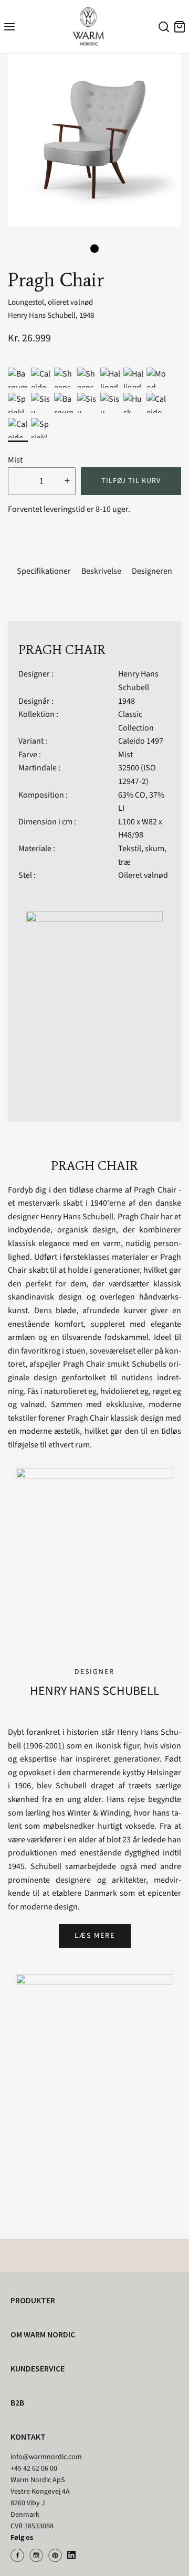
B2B (17, 2402)
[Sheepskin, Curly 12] (64, 378)
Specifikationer (44, 571)
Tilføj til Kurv (131, 481)
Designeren (152, 571)
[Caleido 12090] (156, 403)
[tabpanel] (94, 140)
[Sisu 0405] (87, 403)
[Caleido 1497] (18, 428)
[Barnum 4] (64, 403)
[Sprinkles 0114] (41, 428)
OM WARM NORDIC (43, 2334)
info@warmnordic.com (46, 2457)
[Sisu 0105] (41, 403)
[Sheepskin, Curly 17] (87, 378)
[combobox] (162, 28)
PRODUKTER (33, 2300)
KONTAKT (28, 2437)
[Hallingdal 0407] (133, 378)
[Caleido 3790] (41, 378)
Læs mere (95, 1936)
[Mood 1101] (156, 378)
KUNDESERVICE (38, 2368)
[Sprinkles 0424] (18, 403)
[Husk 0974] (133, 403)
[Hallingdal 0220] (110, 378)
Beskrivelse (101, 571)
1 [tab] (94, 249)
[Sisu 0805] (110, 403)
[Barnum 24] (18, 378)
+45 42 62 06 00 (34, 2468)
